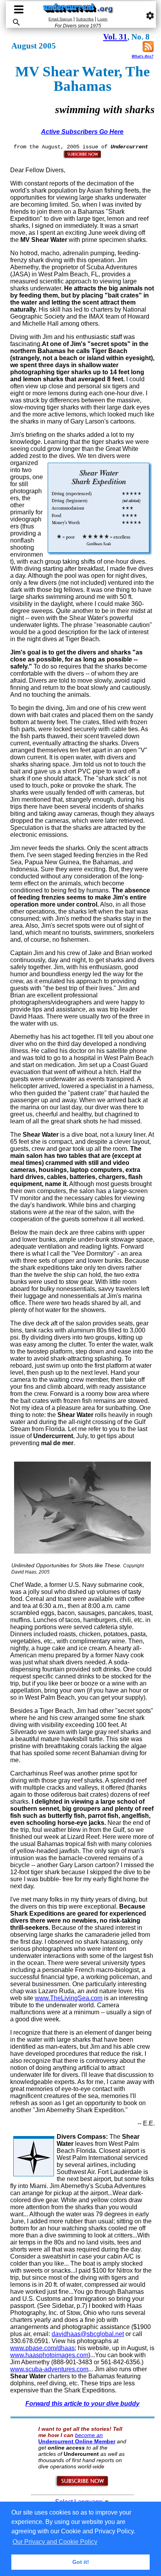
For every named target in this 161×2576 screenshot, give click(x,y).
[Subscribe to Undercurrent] (82, 2486)
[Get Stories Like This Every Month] (82, 157)
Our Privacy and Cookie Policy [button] (55, 2542)
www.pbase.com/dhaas (42, 2348)
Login (102, 19)
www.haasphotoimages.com (49, 2355)
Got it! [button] (81, 2562)
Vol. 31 (115, 37)
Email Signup (60, 19)
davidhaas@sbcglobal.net (88, 2334)
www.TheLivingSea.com (69, 1998)
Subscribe (85, 19)
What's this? (143, 56)
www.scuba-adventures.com (49, 2369)
